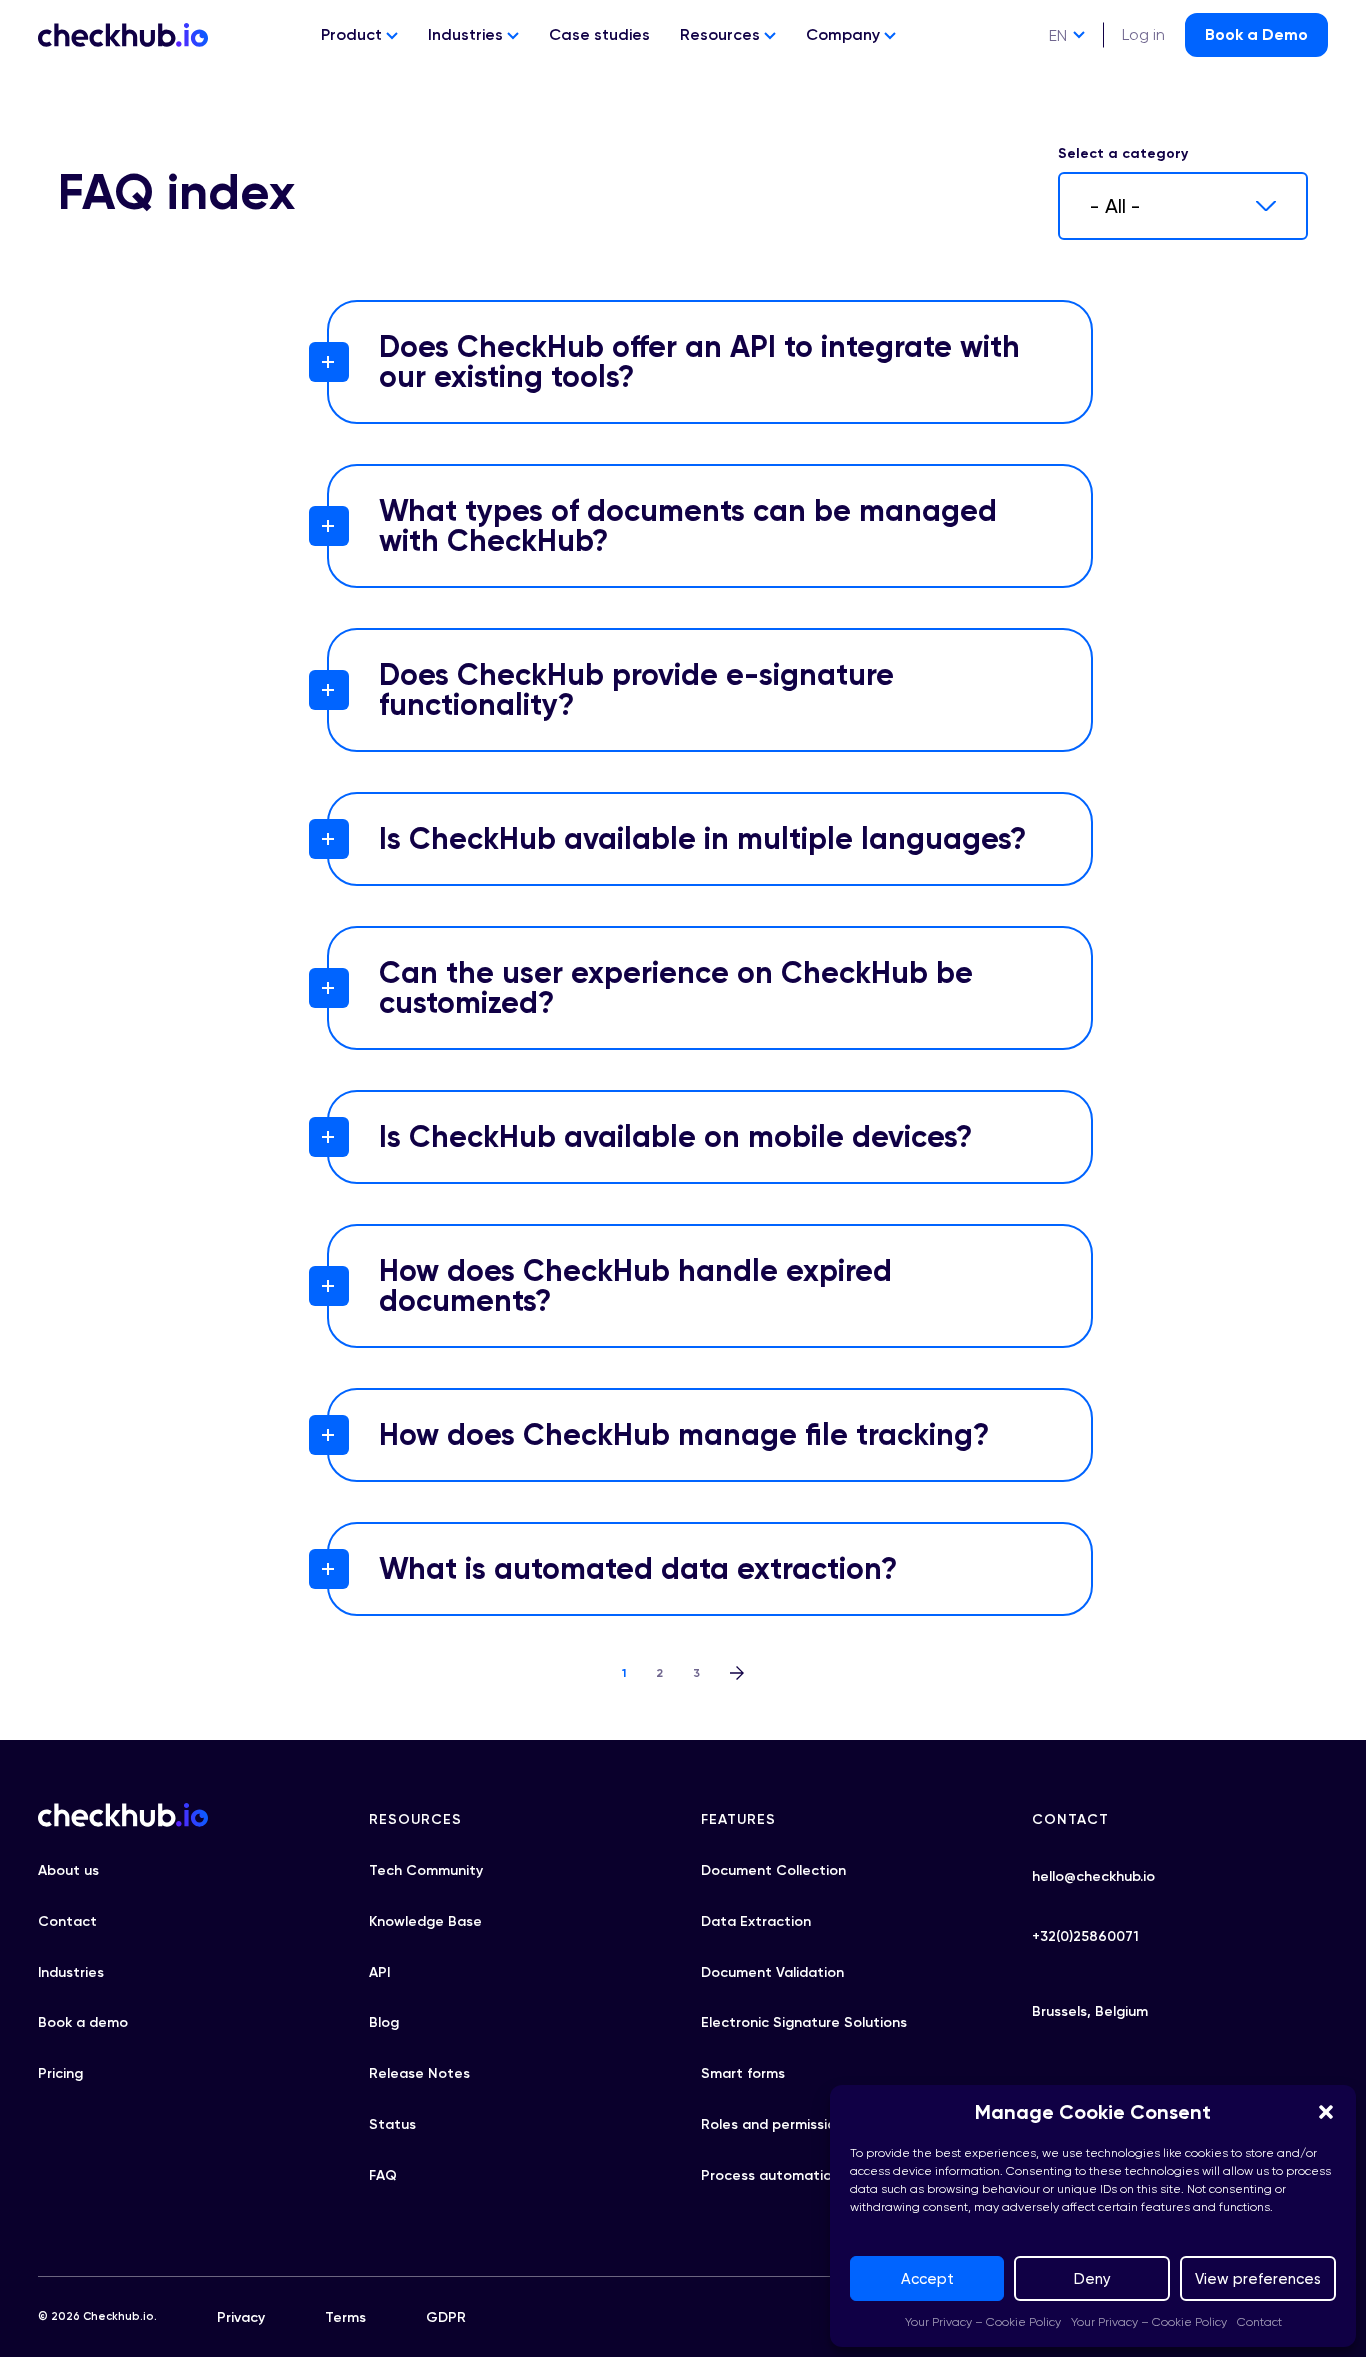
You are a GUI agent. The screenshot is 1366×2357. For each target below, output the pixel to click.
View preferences (1258, 2279)
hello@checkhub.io (1093, 1876)
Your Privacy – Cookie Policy (983, 2322)
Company (845, 34)
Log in (1143, 34)
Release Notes (419, 2073)
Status (392, 2124)
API (379, 1972)
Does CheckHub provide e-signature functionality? (636, 690)
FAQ (383, 2175)
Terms (345, 2317)
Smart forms (743, 2073)
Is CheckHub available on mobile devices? (675, 1137)
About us (68, 1870)
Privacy (241, 2317)
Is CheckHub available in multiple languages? (702, 839)
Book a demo (83, 2022)
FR (1058, 72)
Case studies (599, 34)
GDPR (446, 2317)
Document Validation (772, 1972)
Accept (927, 2279)
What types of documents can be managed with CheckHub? (688, 526)
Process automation (770, 2175)
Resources (722, 34)
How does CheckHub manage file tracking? (684, 1435)
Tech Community (426, 1870)
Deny (1092, 2279)
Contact (1259, 2322)
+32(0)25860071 (1085, 1936)
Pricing (60, 2073)
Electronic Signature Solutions (804, 2022)
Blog (384, 2022)
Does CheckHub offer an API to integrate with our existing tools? (699, 362)
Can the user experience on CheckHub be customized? (676, 988)
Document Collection (773, 1870)
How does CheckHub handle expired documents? (635, 1286)
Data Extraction (756, 1921)
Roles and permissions (776, 2124)
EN (1058, 35)
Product (353, 34)
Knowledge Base (425, 1921)
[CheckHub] (123, 35)
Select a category (1123, 153)
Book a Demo (1256, 34)
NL (1058, 109)
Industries (467, 34)
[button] (1326, 2112)
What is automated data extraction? (638, 1569)
